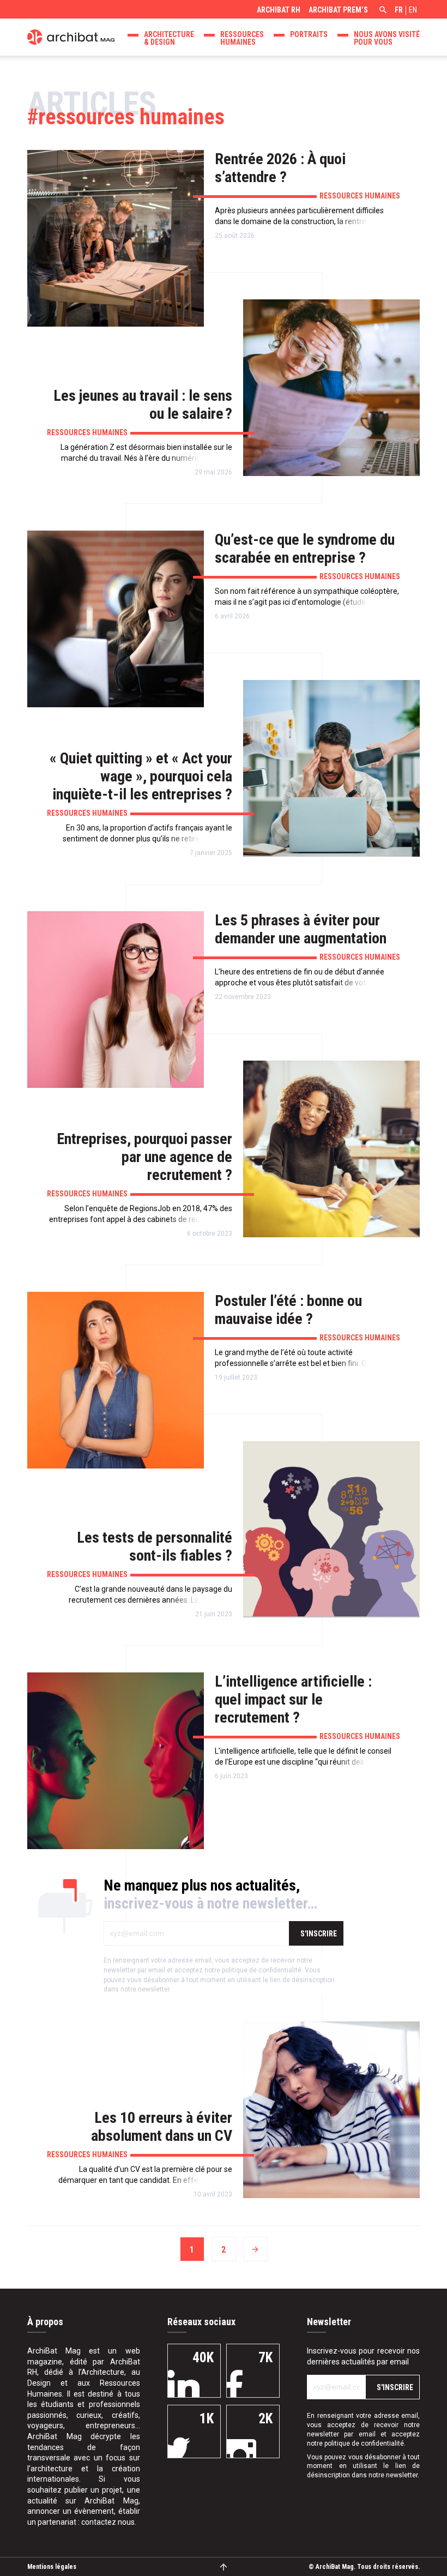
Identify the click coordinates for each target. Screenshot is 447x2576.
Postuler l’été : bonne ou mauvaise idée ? (288, 1310)
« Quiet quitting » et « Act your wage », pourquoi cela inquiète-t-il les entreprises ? (141, 776)
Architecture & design (169, 38)
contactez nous (108, 2522)
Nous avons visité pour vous (387, 38)
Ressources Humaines (242, 38)
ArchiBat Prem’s (338, 10)
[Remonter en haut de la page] (224, 2566)
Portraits (309, 34)
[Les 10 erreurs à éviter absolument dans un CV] (331, 2110)
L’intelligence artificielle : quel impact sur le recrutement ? (293, 1699)
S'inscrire (319, 1934)
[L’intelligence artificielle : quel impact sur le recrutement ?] (116, 1761)
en (413, 10)
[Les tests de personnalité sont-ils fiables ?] (331, 1530)
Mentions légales (52, 2567)
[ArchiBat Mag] (71, 36)
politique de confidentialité (262, 1970)
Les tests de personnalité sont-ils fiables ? (155, 1546)
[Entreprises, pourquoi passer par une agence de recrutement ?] (331, 1149)
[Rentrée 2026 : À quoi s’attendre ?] (116, 238)
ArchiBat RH (279, 10)
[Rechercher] (382, 11)
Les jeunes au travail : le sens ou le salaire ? (143, 405)
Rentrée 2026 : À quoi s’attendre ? (280, 168)
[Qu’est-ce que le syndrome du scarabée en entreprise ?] (116, 619)
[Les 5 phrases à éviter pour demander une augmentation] (116, 1000)
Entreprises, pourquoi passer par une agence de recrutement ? (144, 1157)
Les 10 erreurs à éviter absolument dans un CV (162, 2127)
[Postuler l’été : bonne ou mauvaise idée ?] (116, 1380)
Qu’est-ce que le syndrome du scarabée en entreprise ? (305, 549)
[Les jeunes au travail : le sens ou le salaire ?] (331, 388)
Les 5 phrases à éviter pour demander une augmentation (301, 929)
